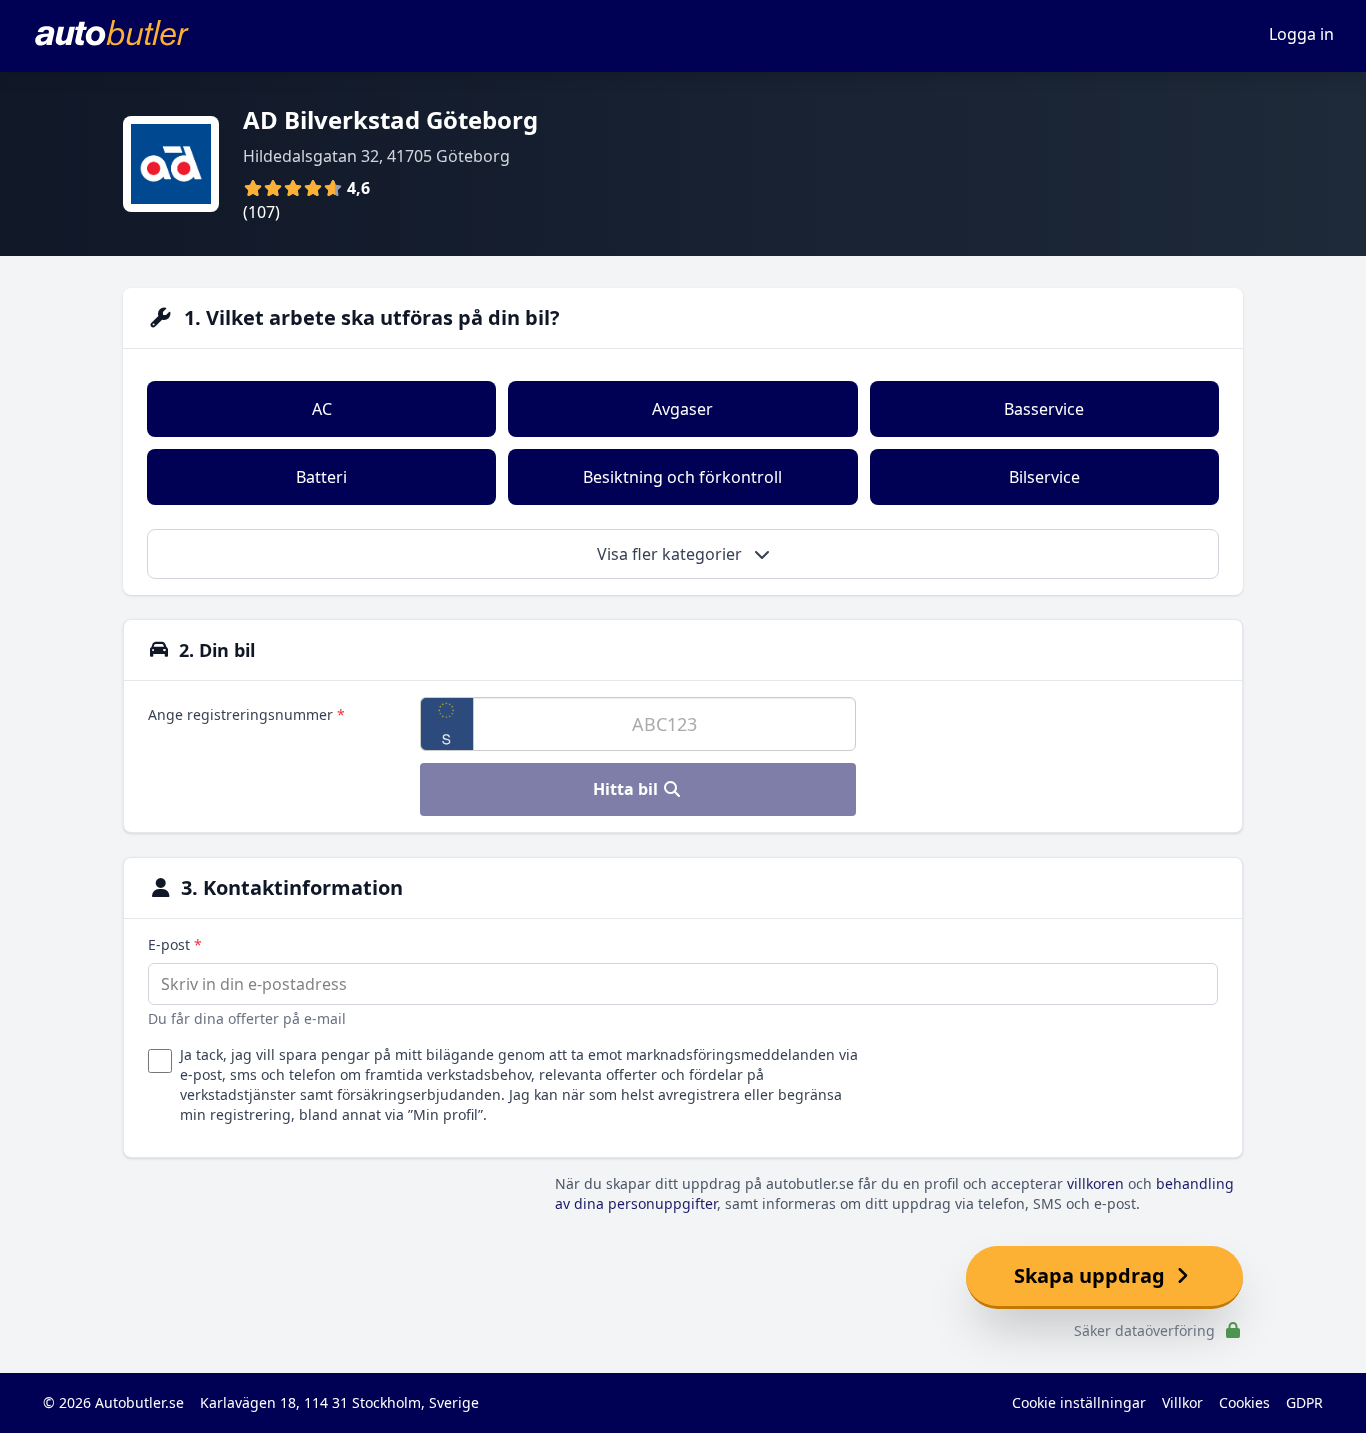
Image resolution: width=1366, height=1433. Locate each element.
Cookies (1244, 1402)
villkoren (1095, 1183)
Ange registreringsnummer (246, 714)
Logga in (1301, 34)
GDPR (1304, 1402)
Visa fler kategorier (671, 554)
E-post (175, 944)
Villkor (1182, 1402)
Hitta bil (627, 789)
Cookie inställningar (1079, 1402)
